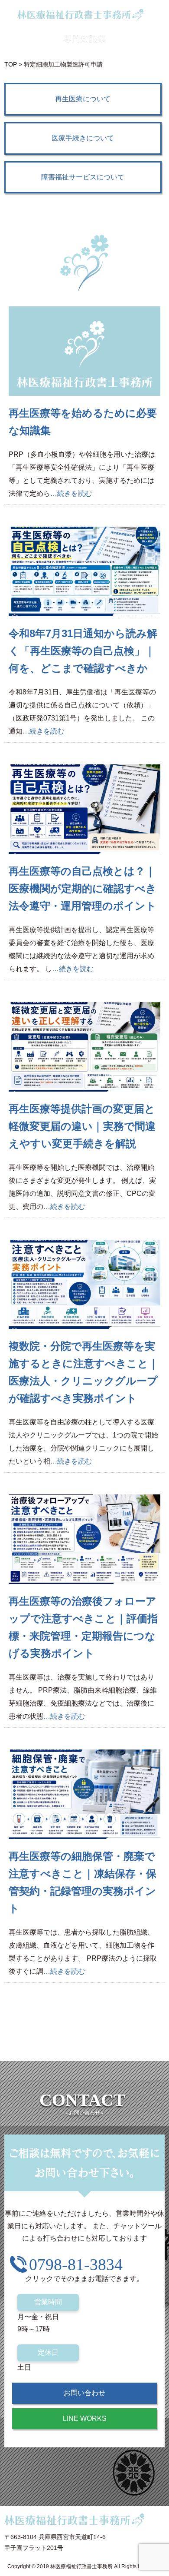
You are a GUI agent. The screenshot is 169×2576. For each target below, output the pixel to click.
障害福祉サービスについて (83, 177)
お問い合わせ (84, 2393)
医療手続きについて (83, 138)
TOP (11, 64)
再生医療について (83, 99)
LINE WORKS (85, 2418)
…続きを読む (71, 493)
